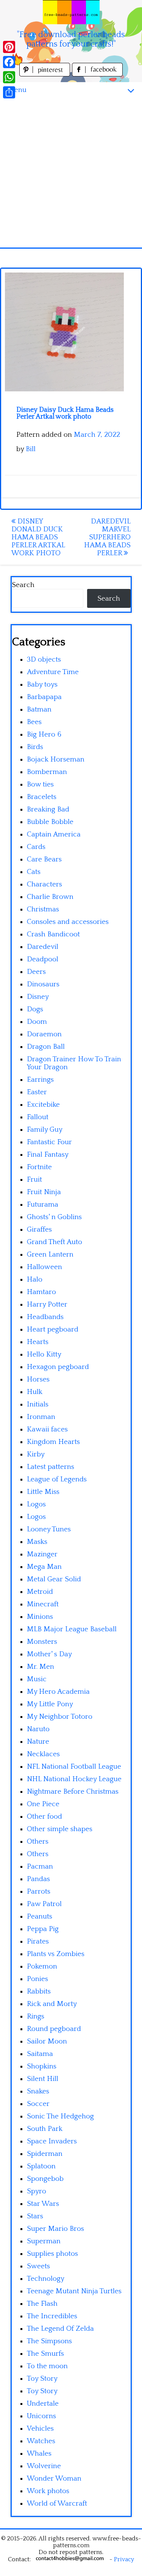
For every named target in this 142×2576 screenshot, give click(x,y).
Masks (37, 1542)
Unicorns (41, 2416)
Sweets (38, 2266)
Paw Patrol (44, 1904)
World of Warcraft (57, 2504)
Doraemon (44, 1034)
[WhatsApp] (9, 77)
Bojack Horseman (56, 759)
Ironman (41, 1417)
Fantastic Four (49, 1142)
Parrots (39, 1892)
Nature (38, 1742)
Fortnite (39, 1167)
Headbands (45, 1317)
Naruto (38, 1729)
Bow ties (40, 784)
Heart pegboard (53, 1329)
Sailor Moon (47, 2041)
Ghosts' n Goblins (54, 1217)
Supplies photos (52, 2254)
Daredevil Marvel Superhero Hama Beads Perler (107, 537)
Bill (31, 449)
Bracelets (42, 797)
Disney (38, 997)
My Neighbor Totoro (60, 1717)
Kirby (36, 1454)
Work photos (48, 2491)
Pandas (38, 1879)
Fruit (34, 1180)
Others (38, 1842)
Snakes (38, 2091)
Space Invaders (52, 2141)
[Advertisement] (71, 173)
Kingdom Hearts (53, 1442)
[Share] (9, 92)
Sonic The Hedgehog (60, 2116)
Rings (36, 2016)
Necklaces (43, 1754)
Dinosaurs (43, 984)
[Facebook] (9, 62)
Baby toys (42, 684)
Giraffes (39, 1230)
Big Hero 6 (44, 734)
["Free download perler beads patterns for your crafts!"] (71, 12)
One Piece (43, 1804)
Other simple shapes (60, 1829)
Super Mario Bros (55, 2229)
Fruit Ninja (44, 1192)
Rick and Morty (52, 2004)
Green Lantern (50, 1255)
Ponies (37, 1979)
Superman (44, 2241)
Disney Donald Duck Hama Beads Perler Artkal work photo (38, 537)
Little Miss (43, 1492)
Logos (36, 1504)
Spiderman (45, 2154)
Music (37, 1679)
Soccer (38, 2104)
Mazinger (42, 1554)
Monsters (42, 1642)
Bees (34, 722)
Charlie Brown (50, 897)
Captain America (54, 834)
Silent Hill (43, 2079)
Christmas (43, 909)
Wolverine (44, 2466)
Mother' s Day (49, 1654)
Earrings (40, 1080)
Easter (37, 1092)
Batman (39, 709)
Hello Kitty (44, 1354)
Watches (41, 2441)
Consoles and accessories (68, 922)
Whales (39, 2454)
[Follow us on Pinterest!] (46, 74)
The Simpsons (49, 2341)
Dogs (35, 1009)
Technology (46, 2279)
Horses (38, 1379)
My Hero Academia (58, 1692)
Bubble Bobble (50, 822)
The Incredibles (52, 2316)
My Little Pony (50, 1704)
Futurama (43, 1205)
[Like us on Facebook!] (97, 74)
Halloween (44, 1267)
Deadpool (43, 959)
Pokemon (42, 1966)
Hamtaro (41, 1292)
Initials (38, 1404)
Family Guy (45, 1130)
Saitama (40, 2054)
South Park (45, 2129)
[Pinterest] (9, 47)
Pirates (38, 1941)
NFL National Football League (74, 1767)
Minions (40, 1617)
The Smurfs (45, 2354)
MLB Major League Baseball (72, 1629)
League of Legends (57, 1479)
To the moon (47, 2366)
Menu (17, 90)
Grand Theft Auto (55, 1242)
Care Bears (44, 859)
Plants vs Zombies (56, 1954)
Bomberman (47, 772)
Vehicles (40, 2429)
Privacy (124, 2559)
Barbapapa (44, 697)
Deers (36, 972)
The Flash (42, 2304)
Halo (35, 1279)
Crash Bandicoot (53, 934)
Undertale (43, 2404)
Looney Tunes (49, 1529)
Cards (36, 847)
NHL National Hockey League (74, 1779)
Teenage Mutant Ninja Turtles (74, 2291)
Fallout (38, 1117)
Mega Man (44, 1567)
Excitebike (43, 1105)
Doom (37, 1022)
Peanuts (40, 1916)
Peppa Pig (43, 1929)
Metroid (40, 1592)
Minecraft (43, 1604)
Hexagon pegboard (58, 1367)
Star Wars (43, 2204)
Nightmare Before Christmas (73, 1792)
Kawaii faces (47, 1429)
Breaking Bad (48, 809)
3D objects (44, 660)
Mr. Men (41, 1667)
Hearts (38, 1342)
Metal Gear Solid (54, 1579)
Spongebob (45, 2179)
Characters (44, 884)
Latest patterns (51, 1467)
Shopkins (42, 2066)
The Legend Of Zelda (60, 2329)
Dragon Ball (46, 1047)
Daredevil (43, 947)
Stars (35, 2216)
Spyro (37, 2191)
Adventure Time (53, 672)
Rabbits (39, 1991)
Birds (35, 747)
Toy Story (42, 2379)
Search (23, 585)
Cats (34, 872)
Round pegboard (54, 2029)
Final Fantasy (48, 1155)
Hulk (35, 1392)
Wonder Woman (54, 2479)
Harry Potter (47, 1304)
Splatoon (41, 2166)
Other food (44, 1817)
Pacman (40, 1867)
